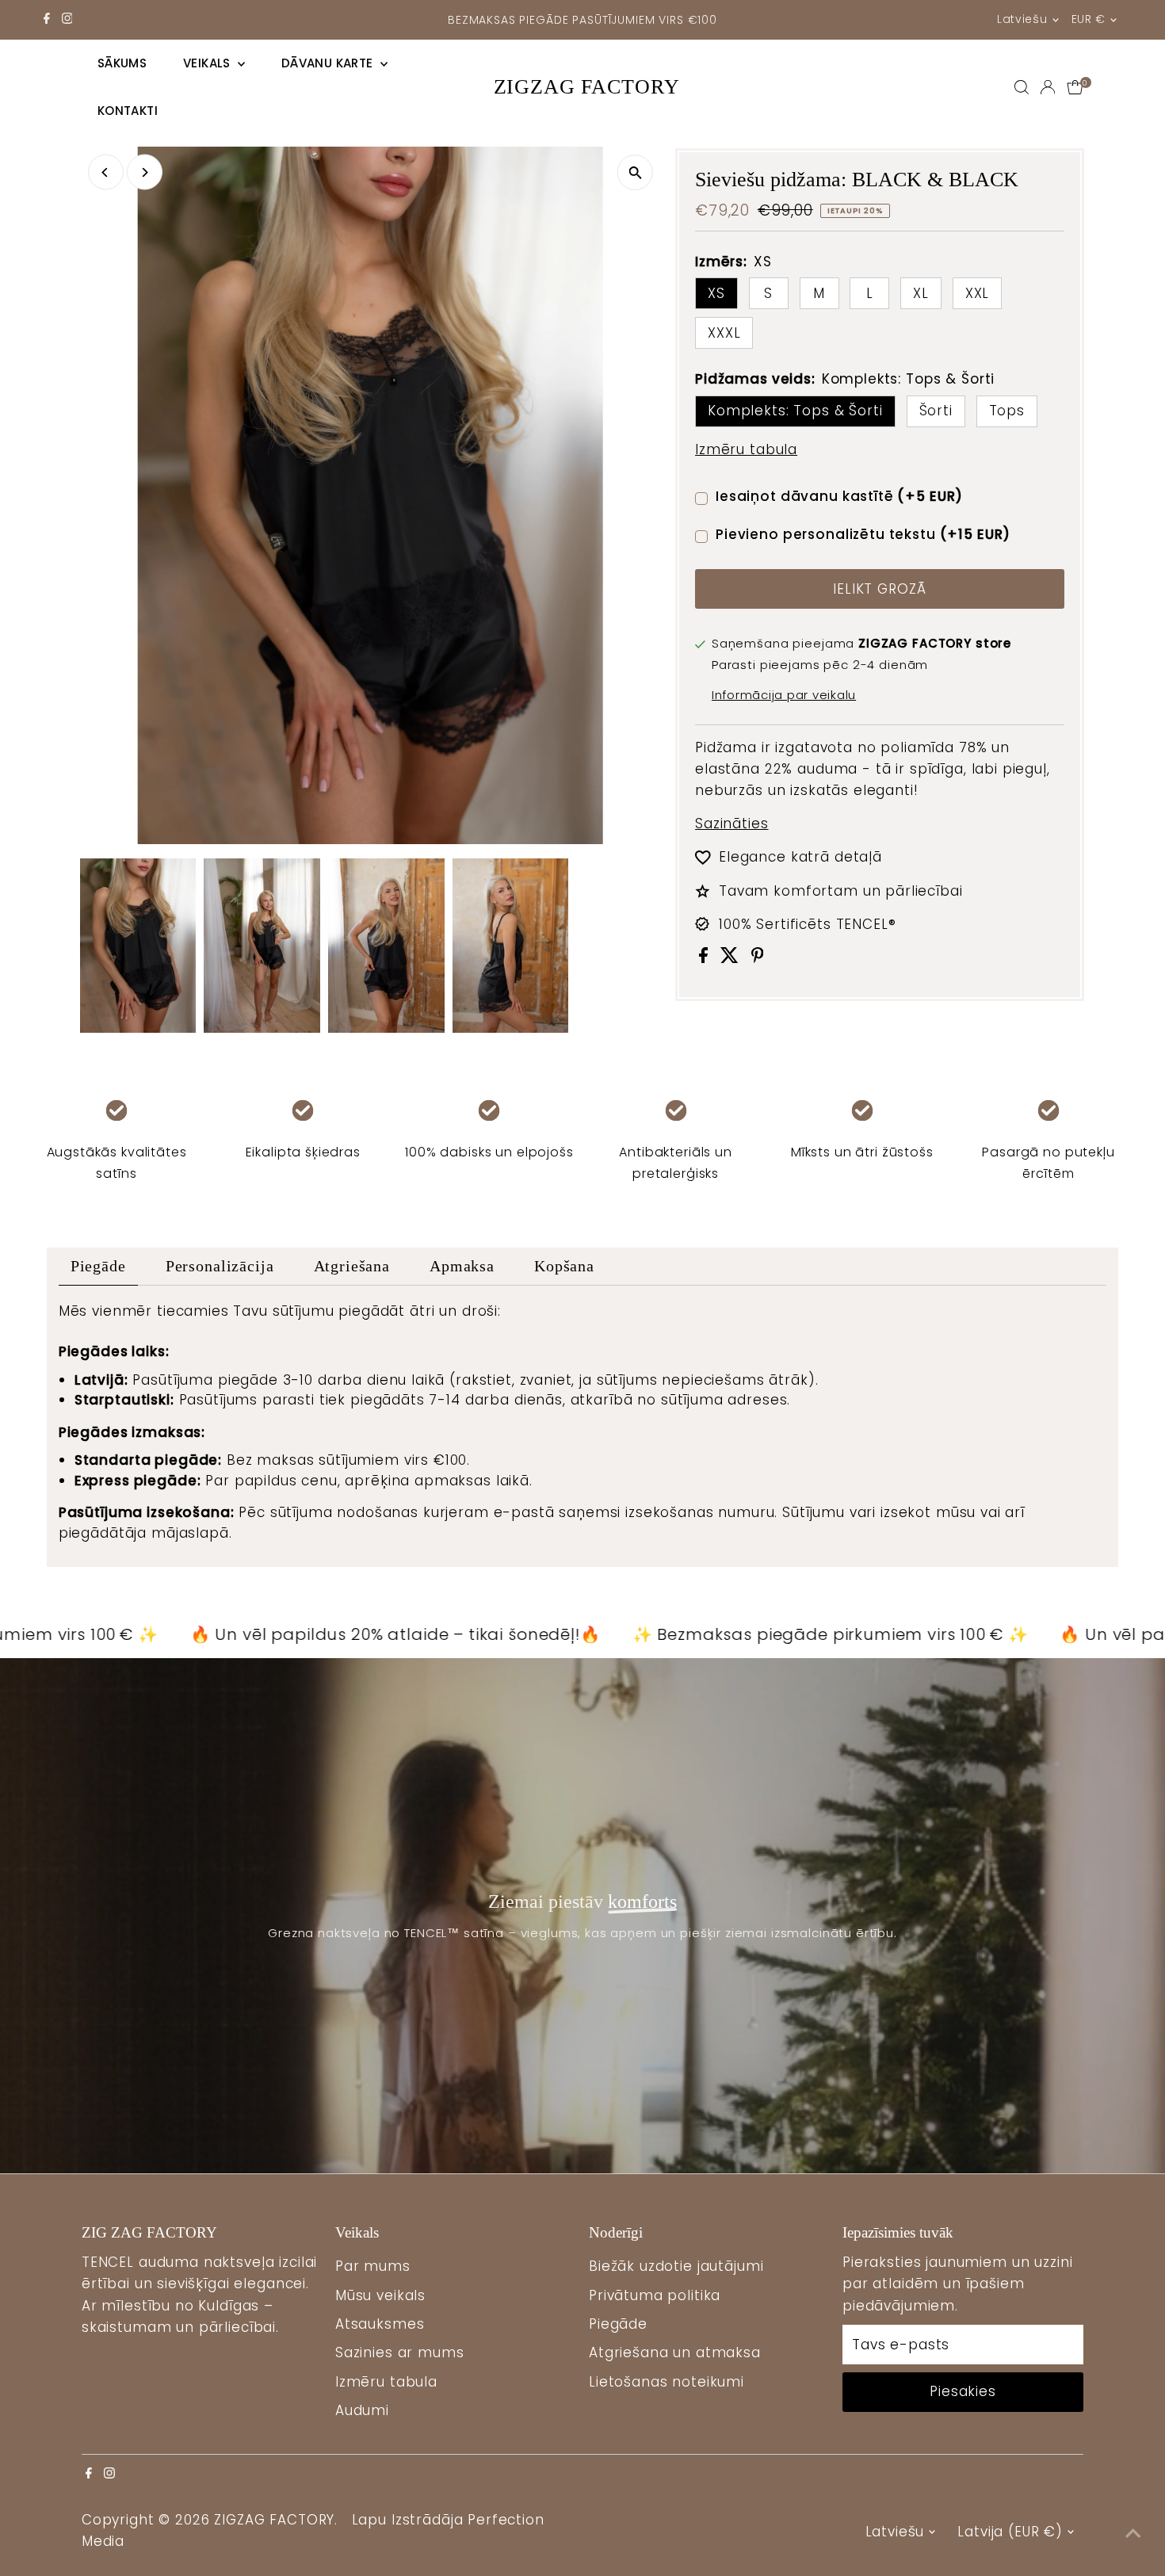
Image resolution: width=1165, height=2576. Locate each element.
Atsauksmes (380, 2324)
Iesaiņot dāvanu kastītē (839, 496)
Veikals (208, 63)
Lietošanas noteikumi (667, 2382)
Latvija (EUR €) (1010, 2532)
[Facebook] (47, 20)
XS (716, 293)
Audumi (362, 2410)
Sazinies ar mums (400, 2352)
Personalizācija (220, 1266)
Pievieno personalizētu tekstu (863, 534)
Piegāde (98, 1266)
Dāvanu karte (329, 63)
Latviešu (1022, 19)
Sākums (122, 63)
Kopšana (564, 1266)
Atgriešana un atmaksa (675, 2352)
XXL (978, 293)
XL (921, 293)
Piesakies (963, 2391)
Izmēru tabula (746, 450)
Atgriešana (352, 1266)
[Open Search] (1022, 87)
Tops (1007, 411)
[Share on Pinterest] (758, 958)
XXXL (724, 333)
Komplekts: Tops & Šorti (795, 411)
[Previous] (106, 172)
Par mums (373, 2266)
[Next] (145, 172)
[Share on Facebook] (706, 958)
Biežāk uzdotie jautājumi (676, 2266)
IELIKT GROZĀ (879, 589)
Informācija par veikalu (784, 695)
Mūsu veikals (380, 2295)
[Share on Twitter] (732, 958)
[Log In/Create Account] (1048, 87)
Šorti (936, 411)
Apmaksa (462, 1266)
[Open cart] (1075, 87)
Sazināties (732, 824)
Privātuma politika (655, 2295)
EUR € (1089, 19)
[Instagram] (67, 20)
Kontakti (128, 111)
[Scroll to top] (1133, 2532)
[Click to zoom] (635, 172)
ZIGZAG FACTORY (587, 87)
